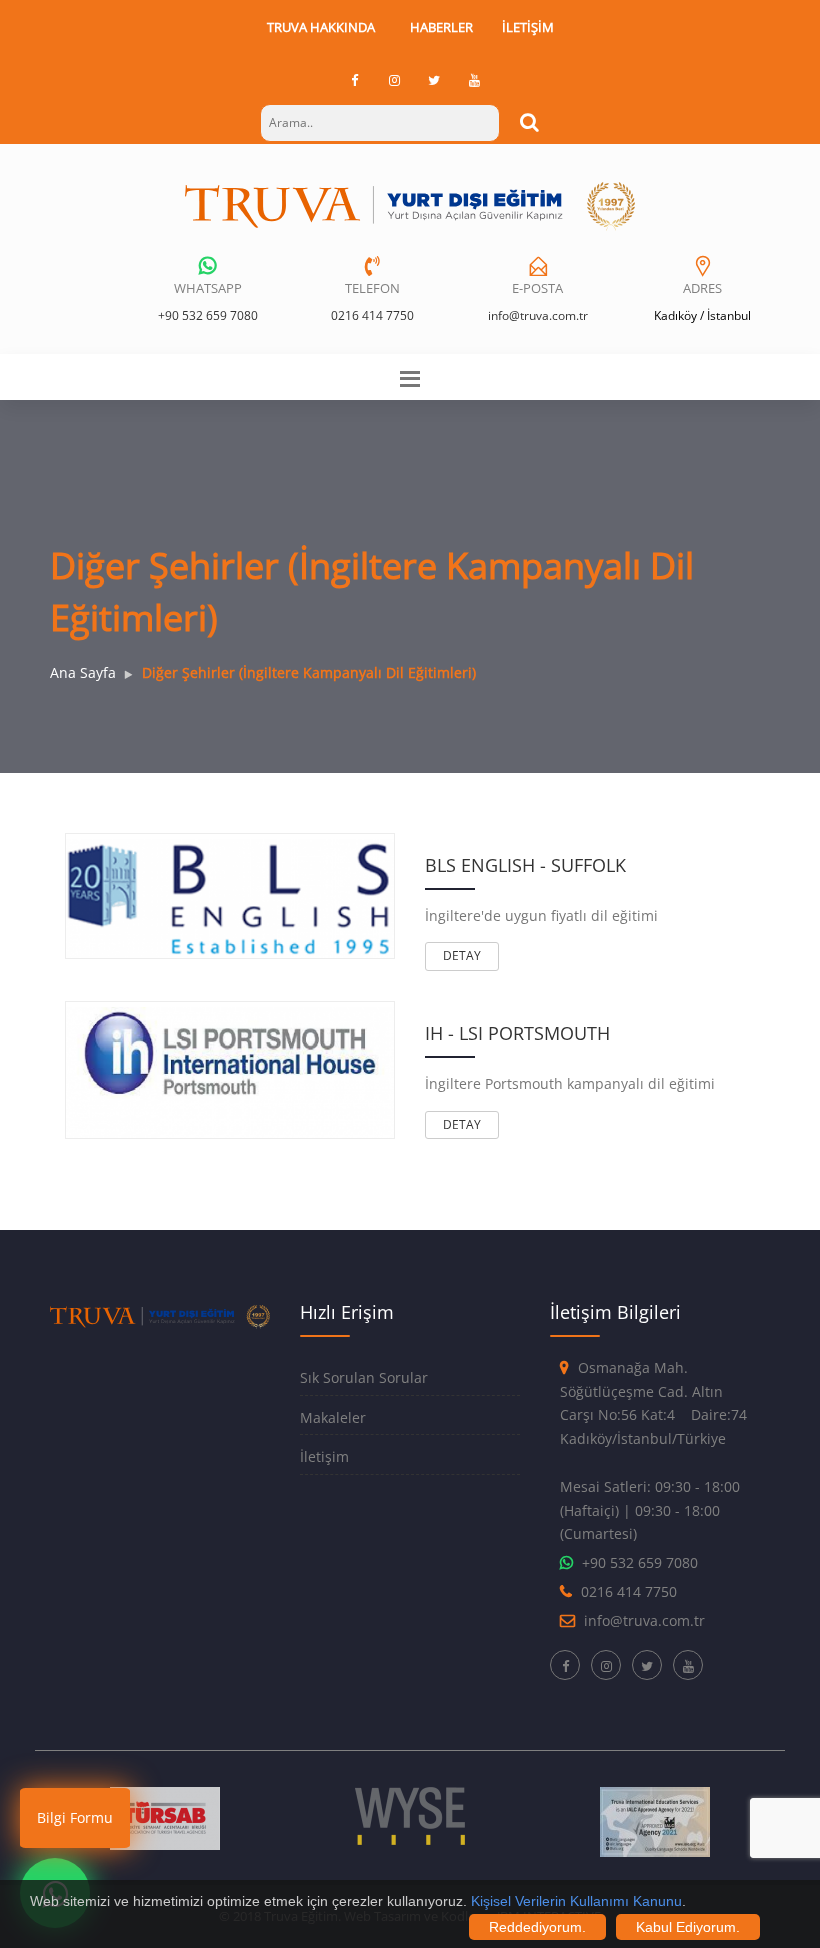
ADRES (702, 288)
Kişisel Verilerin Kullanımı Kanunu (576, 1901)
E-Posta (537, 288)
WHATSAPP (208, 288)
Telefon (372, 288)
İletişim (528, 27)
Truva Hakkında (321, 27)
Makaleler (333, 1417)
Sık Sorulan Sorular (364, 1377)
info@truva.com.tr (538, 315)
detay (462, 955)
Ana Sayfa (83, 672)
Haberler (441, 27)
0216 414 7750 (372, 315)
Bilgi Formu (75, 1817)
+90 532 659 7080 (208, 315)
